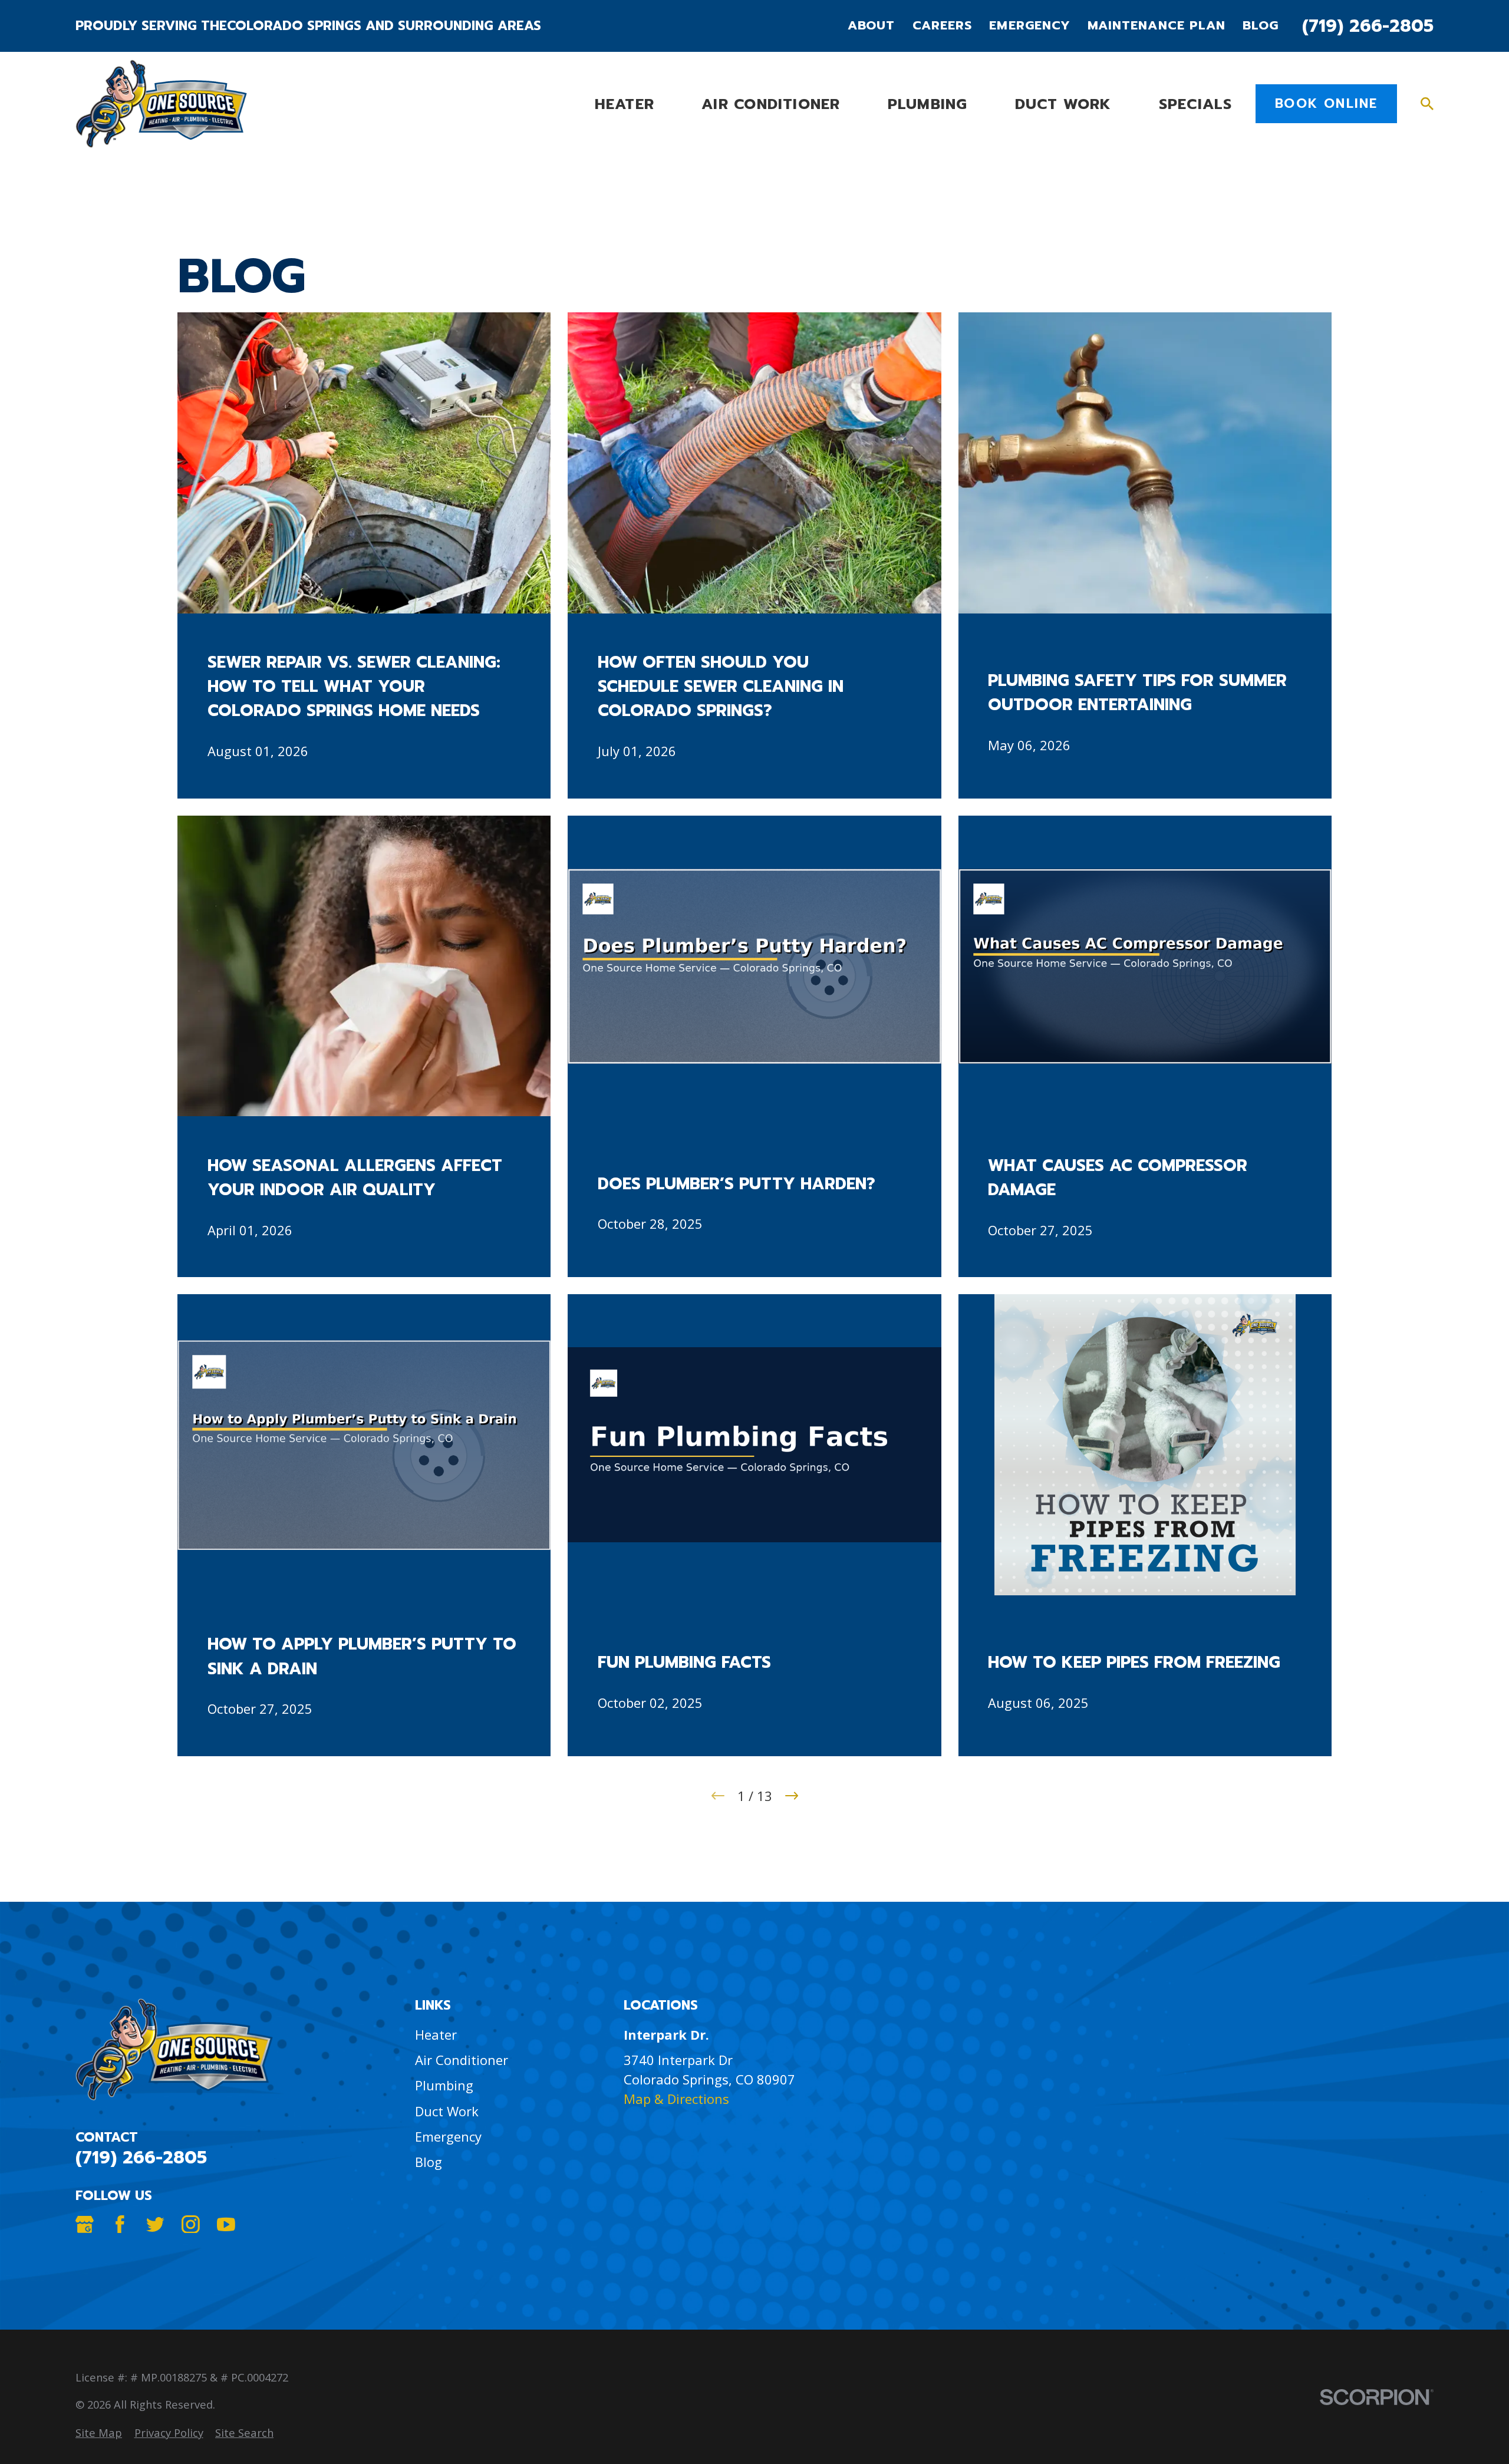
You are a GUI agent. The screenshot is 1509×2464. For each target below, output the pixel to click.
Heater (436, 2034)
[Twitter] (155, 2224)
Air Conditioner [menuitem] (771, 104)
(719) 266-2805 (1368, 26)
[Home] (161, 104)
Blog (1261, 26)
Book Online (1326, 103)
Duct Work (447, 2111)
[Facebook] (120, 2224)
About (871, 26)
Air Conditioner (462, 2060)
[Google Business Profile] (85, 2224)
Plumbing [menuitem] (928, 104)
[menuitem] (99, 2432)
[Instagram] (191, 2224)
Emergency (1029, 26)
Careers (942, 26)
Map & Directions (676, 2099)
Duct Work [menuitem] (1063, 104)
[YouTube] (226, 2224)
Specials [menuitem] (1196, 104)
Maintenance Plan (1157, 26)
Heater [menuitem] (625, 104)
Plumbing (444, 2085)
